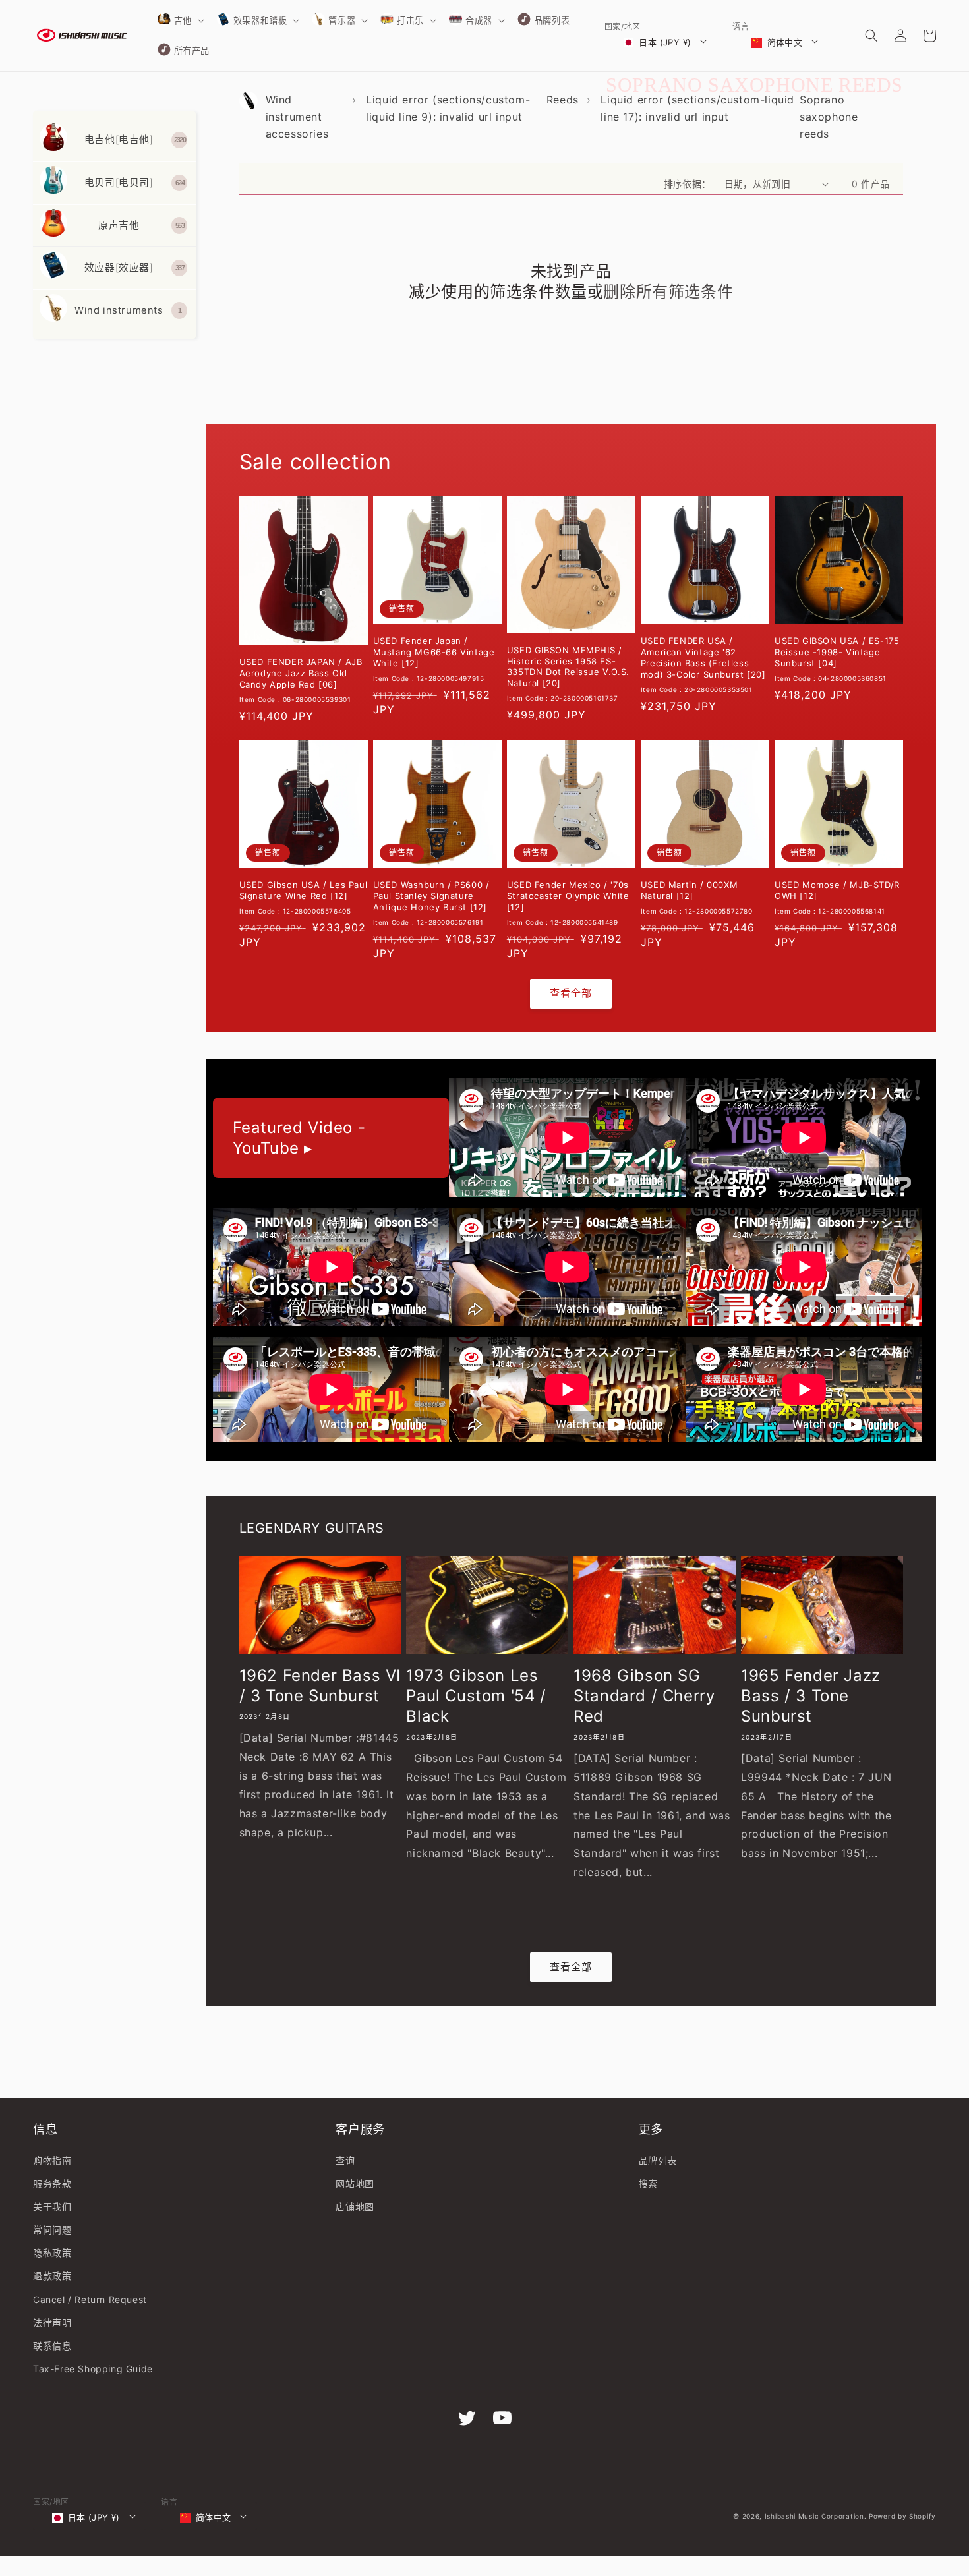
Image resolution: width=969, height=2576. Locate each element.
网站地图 (355, 2183)
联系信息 (52, 2346)
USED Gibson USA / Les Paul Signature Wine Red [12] (304, 890)
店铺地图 (355, 2207)
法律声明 (52, 2323)
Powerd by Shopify (902, 2516)
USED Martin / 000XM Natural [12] (689, 890)
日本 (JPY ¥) (665, 42)
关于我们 (52, 2207)
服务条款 (52, 2183)
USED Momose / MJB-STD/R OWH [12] (837, 890)
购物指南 (52, 2160)
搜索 (648, 2183)
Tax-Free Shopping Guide (93, 2369)
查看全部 (571, 993)
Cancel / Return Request (90, 2299)
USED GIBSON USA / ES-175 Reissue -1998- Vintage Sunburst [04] (837, 652)
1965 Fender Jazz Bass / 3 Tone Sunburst (811, 1696)
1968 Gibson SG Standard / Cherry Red (644, 1696)
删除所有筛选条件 (668, 292)
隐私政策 (52, 2253)
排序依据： (688, 184)
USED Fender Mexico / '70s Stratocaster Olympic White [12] (568, 896)
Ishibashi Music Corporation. (817, 2516)
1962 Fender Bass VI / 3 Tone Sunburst (320, 1685)
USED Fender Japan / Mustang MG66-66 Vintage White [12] (434, 652)
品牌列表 (658, 2160)
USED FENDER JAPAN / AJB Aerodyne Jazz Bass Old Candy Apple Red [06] (301, 673)
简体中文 (785, 42)
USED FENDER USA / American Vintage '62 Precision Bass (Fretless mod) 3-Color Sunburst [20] (703, 658)
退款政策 (52, 2276)
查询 (345, 2160)
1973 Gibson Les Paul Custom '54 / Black (476, 1696)
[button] (180, 20)
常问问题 (52, 2230)
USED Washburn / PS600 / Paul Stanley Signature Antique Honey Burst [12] (431, 896)
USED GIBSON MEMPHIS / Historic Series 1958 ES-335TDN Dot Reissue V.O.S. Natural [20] (568, 667)
